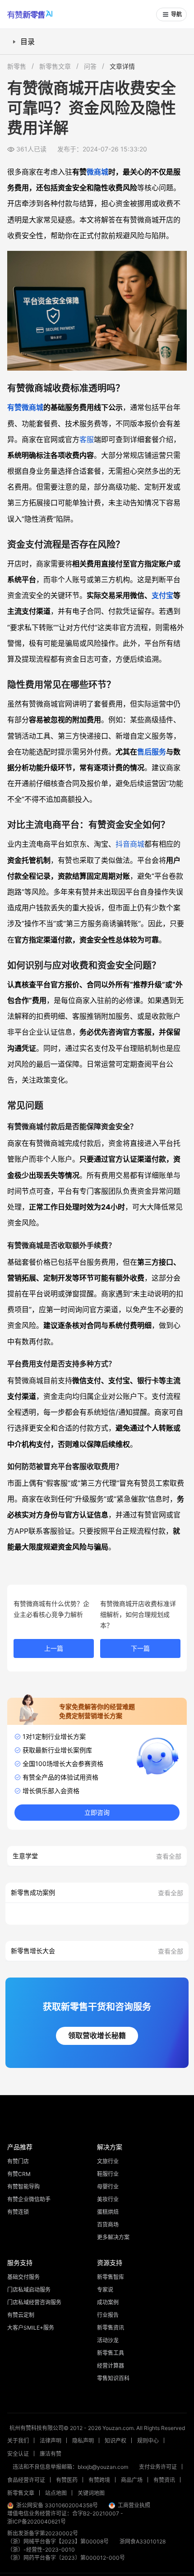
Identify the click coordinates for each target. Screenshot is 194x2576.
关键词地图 (91, 2493)
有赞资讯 (164, 2480)
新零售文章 (55, 66)
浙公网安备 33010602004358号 (57, 2505)
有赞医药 (67, 2480)
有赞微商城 (25, 407)
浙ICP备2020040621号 (37, 2522)
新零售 (17, 66)
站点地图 (56, 2493)
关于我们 (18, 2441)
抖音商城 (130, 844)
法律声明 (51, 2441)
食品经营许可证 (26, 2480)
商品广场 (132, 2480)
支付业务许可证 (158, 2467)
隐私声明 (83, 2441)
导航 (176, 14)
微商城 (97, 172)
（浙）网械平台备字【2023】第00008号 (58, 2541)
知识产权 (115, 2441)
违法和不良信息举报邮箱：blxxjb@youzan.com (70, 2467)
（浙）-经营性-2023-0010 (41, 2550)
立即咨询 (97, 1813)
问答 (90, 66)
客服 (87, 439)
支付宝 (162, 595)
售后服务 (152, 752)
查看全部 (169, 1856)
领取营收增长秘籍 (97, 2036)
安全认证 (18, 2454)
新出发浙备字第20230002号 (43, 2533)
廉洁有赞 (51, 2454)
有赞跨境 (99, 2480)
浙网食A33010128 (143, 2541)
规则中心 (148, 2441)
